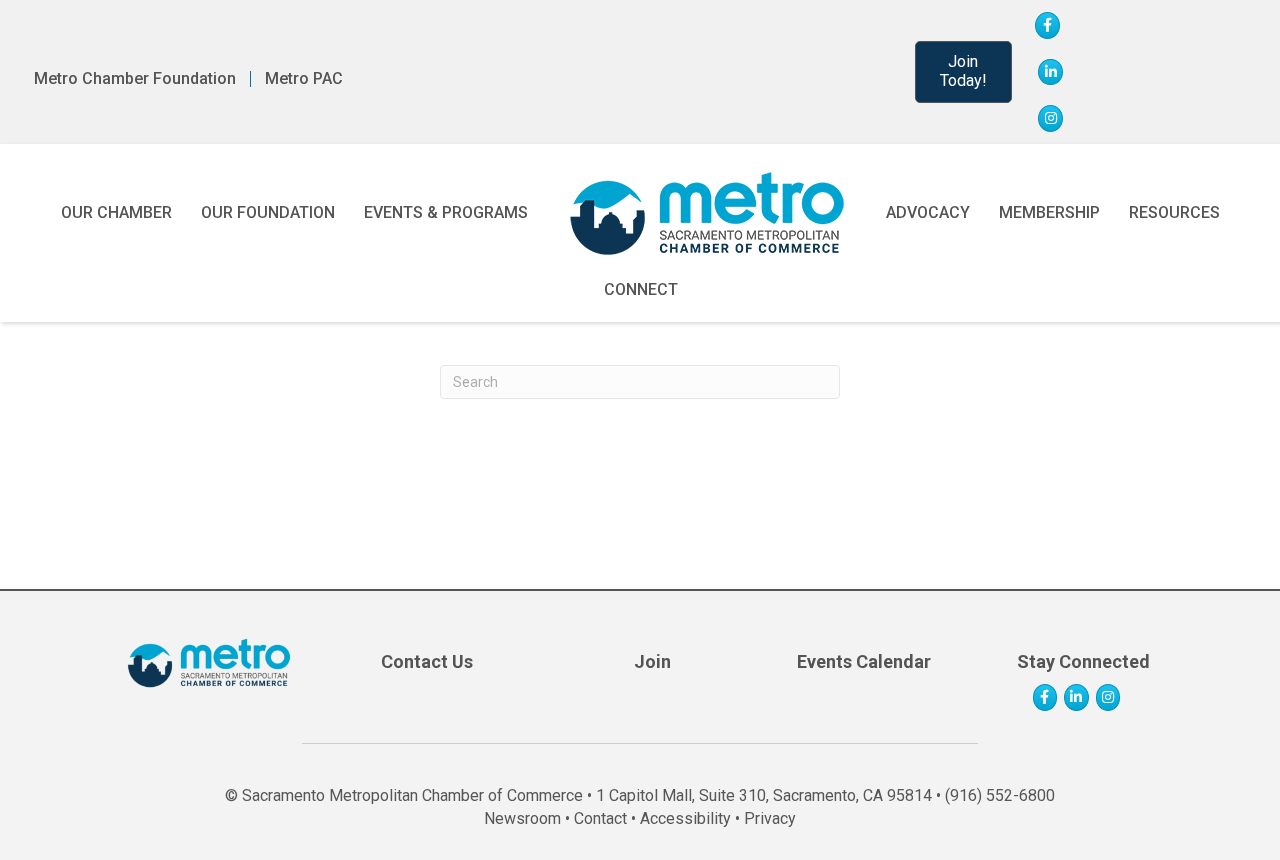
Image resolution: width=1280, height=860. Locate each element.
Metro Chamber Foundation (135, 79)
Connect (641, 289)
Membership (1049, 212)
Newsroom (522, 818)
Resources (1174, 212)
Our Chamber (116, 212)
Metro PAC (304, 79)
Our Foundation (268, 212)
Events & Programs (446, 212)
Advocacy (928, 212)
